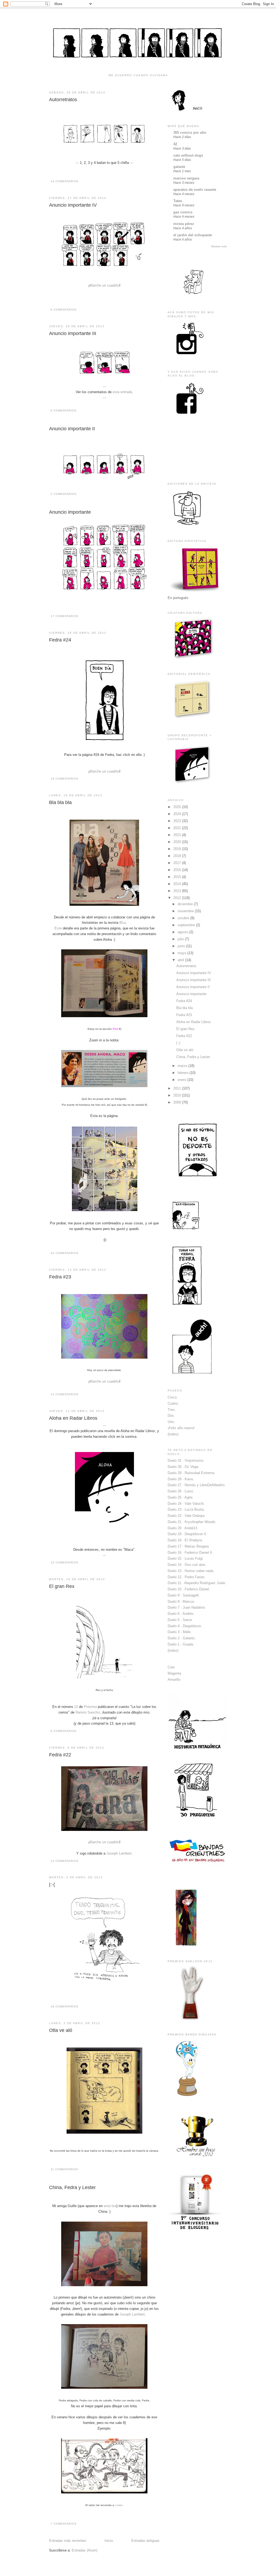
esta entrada (122, 392)
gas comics (183, 212)
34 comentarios (65, 2006)
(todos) (173, 1434)
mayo (182, 953)
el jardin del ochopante (193, 235)
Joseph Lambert (119, 1853)
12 (76, 1707)
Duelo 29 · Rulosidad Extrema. (192, 1473)
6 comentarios (64, 310)
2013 (178, 891)
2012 (178, 898)
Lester (119, 2505)
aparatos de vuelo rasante (195, 190)
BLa (123, 923)
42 (175, 144)
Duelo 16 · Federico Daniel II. (190, 1553)
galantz (179, 167)
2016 (178, 870)
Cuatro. (173, 1403)
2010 (178, 1095)
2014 (178, 884)
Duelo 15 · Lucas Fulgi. (186, 1558)
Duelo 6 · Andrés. (181, 1614)
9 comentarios (64, 410)
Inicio (109, 2541)
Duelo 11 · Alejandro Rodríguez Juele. (197, 1583)
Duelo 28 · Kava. (181, 1479)
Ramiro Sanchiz (88, 1712)
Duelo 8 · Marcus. (182, 1601)
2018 (178, 856)
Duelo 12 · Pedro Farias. (187, 1577)
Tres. (172, 1410)
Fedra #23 (60, 1277)
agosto (183, 932)
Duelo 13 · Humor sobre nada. (191, 1571)
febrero (184, 1073)
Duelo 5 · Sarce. (180, 1620)
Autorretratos (63, 100)
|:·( (52, 1884)
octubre (184, 918)
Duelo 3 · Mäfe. (180, 1632)
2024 (178, 814)
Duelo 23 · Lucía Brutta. (186, 1509)
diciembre (186, 904)
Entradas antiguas (145, 2541)
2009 (178, 1102)
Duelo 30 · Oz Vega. (183, 1467)
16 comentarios (65, 779)
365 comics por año (190, 133)
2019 (178, 849)
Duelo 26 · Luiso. (181, 1491)
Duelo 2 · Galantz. (182, 1638)
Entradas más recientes (68, 2541)
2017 (178, 863)
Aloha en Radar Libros (73, 1418)
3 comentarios (64, 494)
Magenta (174, 1673)
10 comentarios (65, 1562)
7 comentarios (64, 2524)
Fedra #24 (60, 640)
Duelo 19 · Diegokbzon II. (187, 1534)
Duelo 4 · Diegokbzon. (185, 1626)
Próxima (90, 1707)
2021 (178, 835)
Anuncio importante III (73, 333)
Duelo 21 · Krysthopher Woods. (192, 1522)
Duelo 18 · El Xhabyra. (185, 1540)
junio (182, 946)
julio (181, 939)
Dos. (171, 1416)
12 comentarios (65, 1861)
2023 (178, 821)
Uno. (171, 1422)
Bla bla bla (60, 802)
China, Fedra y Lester (72, 2187)
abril (181, 960)
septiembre (187, 925)
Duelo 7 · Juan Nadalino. (187, 1607)
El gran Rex (62, 1586)
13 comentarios (65, 1394)
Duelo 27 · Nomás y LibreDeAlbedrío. (197, 1485)
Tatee (178, 201)
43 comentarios (65, 1253)
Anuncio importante (70, 512)
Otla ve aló (61, 2030)
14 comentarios (65, 181)
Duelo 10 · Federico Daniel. (189, 1589)
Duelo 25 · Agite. (181, 1497)
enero (182, 1080)
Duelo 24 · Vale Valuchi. (186, 1504)
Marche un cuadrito (104, 285)
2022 (178, 828)
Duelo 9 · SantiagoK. (184, 1595)
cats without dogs (188, 155)
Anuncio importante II (72, 429)
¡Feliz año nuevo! (181, 1428)
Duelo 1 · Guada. (181, 1644)
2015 (178, 877)
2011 (178, 1088)
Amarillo (174, 1680)
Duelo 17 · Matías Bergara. (189, 1546)
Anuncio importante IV (73, 205)
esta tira (110, 2206)
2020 (178, 842)
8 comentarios (64, 1731)
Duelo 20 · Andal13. (183, 1528)
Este (58, 928)
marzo (183, 1066)
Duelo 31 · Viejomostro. (186, 1460)
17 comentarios (65, 616)
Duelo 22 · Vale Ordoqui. (187, 1516)
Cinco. (173, 1397)
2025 (178, 807)
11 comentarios (64, 2169)
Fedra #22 (60, 1755)
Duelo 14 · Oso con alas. (187, 1565)
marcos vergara (186, 178)
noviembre (186, 911)
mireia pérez (184, 224)
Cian (171, 1667)
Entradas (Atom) (84, 2550)
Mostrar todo (219, 246)
